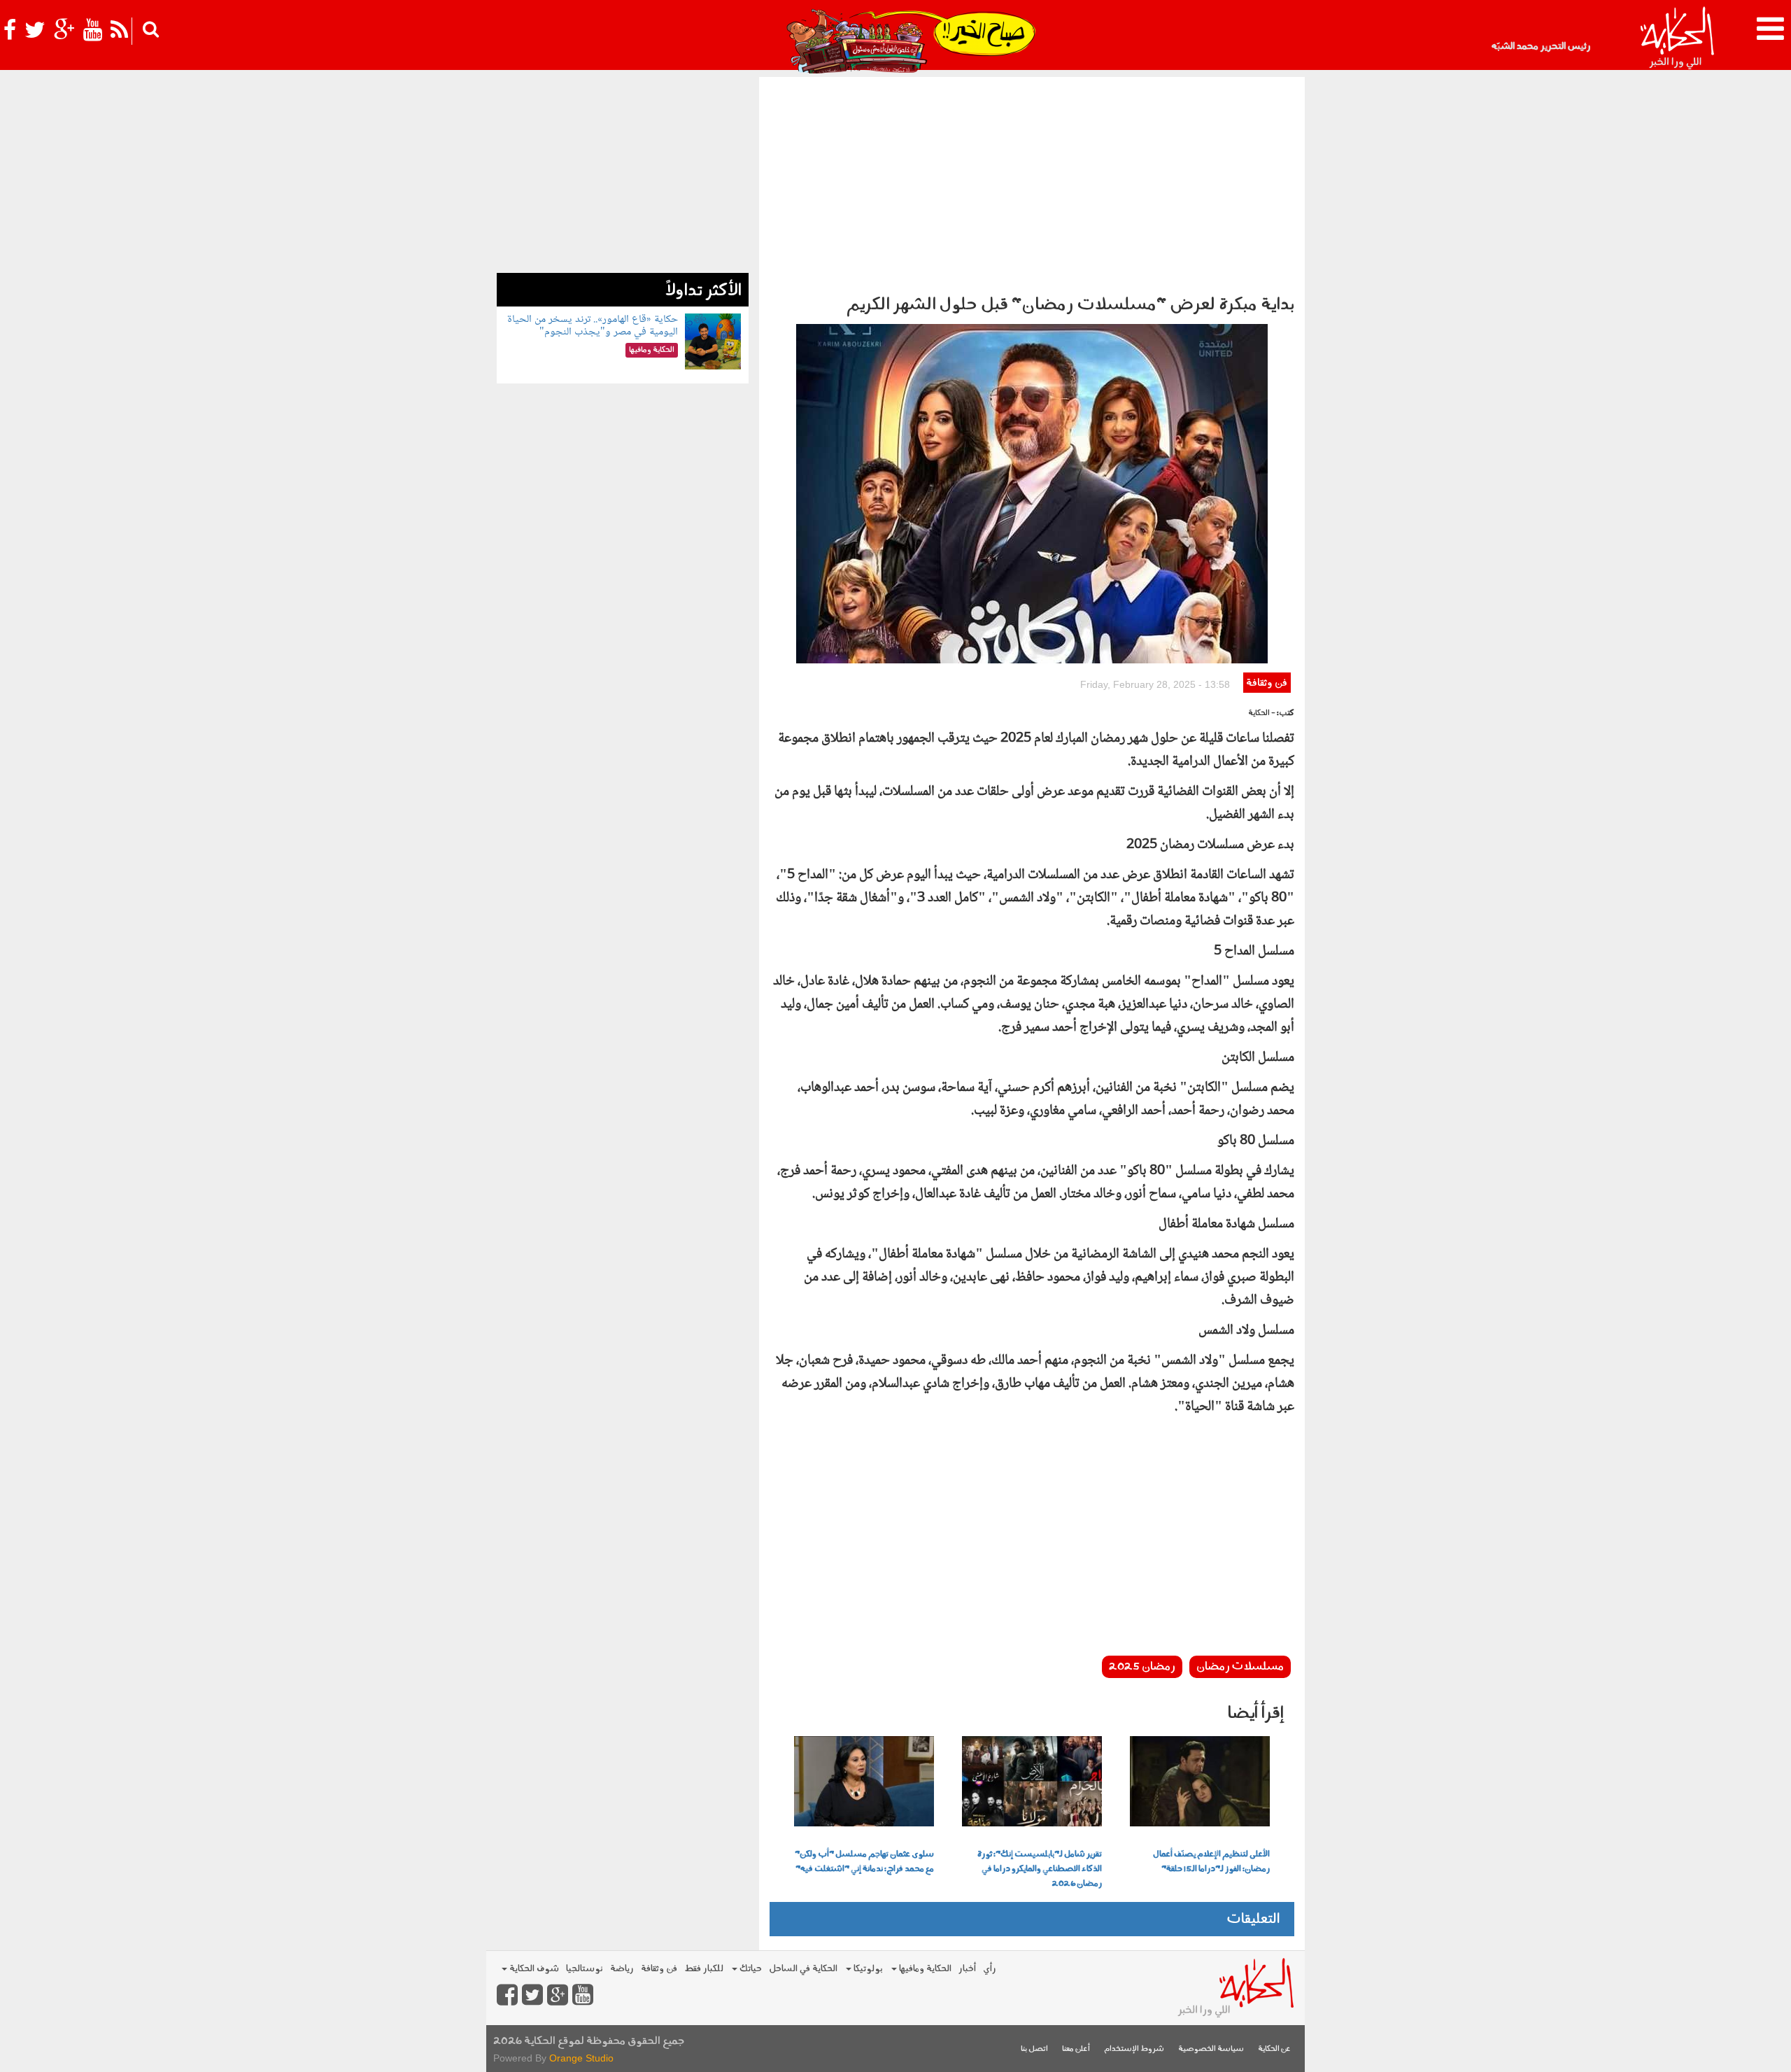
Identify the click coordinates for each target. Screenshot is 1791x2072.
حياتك (750, 1969)
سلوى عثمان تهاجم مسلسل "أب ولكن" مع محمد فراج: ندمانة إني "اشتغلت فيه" (864, 1862)
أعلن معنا (1076, 2049)
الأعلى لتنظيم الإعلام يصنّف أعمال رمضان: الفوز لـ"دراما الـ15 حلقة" (1211, 1862)
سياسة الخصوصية (1211, 2049)
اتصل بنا (1034, 2049)
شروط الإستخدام (1134, 2049)
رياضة (622, 1969)
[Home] (1677, 38)
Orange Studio (581, 2058)
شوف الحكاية (533, 1969)
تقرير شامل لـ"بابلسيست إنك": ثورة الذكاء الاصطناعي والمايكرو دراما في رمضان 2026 (1040, 1869)
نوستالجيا (585, 1969)
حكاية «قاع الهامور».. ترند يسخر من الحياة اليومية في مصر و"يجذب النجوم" (593, 326)
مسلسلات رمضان (1240, 1667)
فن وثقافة (1267, 683)
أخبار (967, 1969)
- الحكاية (1262, 713)
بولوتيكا (867, 1969)
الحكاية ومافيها (924, 1969)
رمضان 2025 (1142, 1667)
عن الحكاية (1274, 2049)
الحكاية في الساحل (803, 1969)
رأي (990, 1969)
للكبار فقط (704, 1969)
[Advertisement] (1032, 182)
